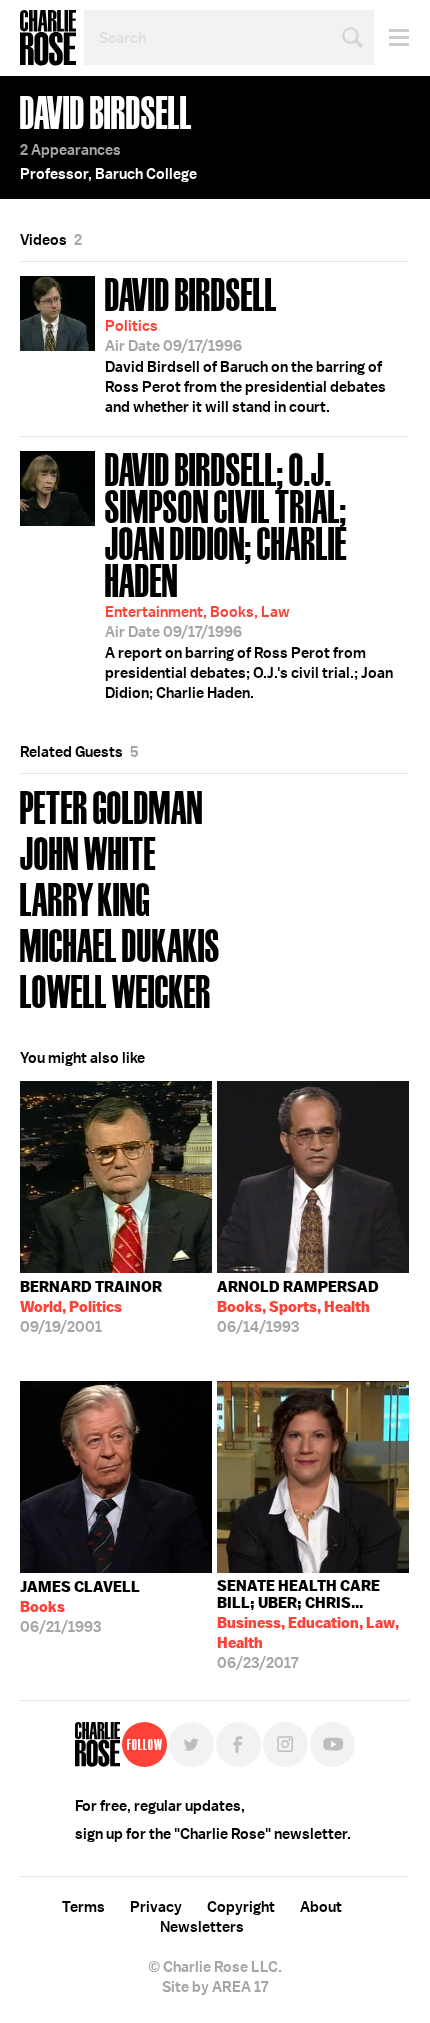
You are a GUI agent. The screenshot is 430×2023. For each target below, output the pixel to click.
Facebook (238, 1744)
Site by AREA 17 (215, 1987)
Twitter (191, 1744)
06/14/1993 (298, 1307)
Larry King (85, 897)
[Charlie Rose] (97, 1744)
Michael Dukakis (120, 943)
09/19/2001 (91, 1307)
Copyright (241, 1907)
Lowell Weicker (115, 989)
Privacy (156, 1907)
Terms (83, 1907)
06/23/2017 (308, 1624)
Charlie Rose (48, 38)
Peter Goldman (111, 805)
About (321, 1907)
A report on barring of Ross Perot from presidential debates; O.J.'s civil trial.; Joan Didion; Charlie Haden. (249, 573)
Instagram (285, 1744)
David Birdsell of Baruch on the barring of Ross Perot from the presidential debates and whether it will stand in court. (245, 343)
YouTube (332, 1744)
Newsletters (202, 1927)
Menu (391, 37)
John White (88, 851)
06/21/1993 (80, 1607)
